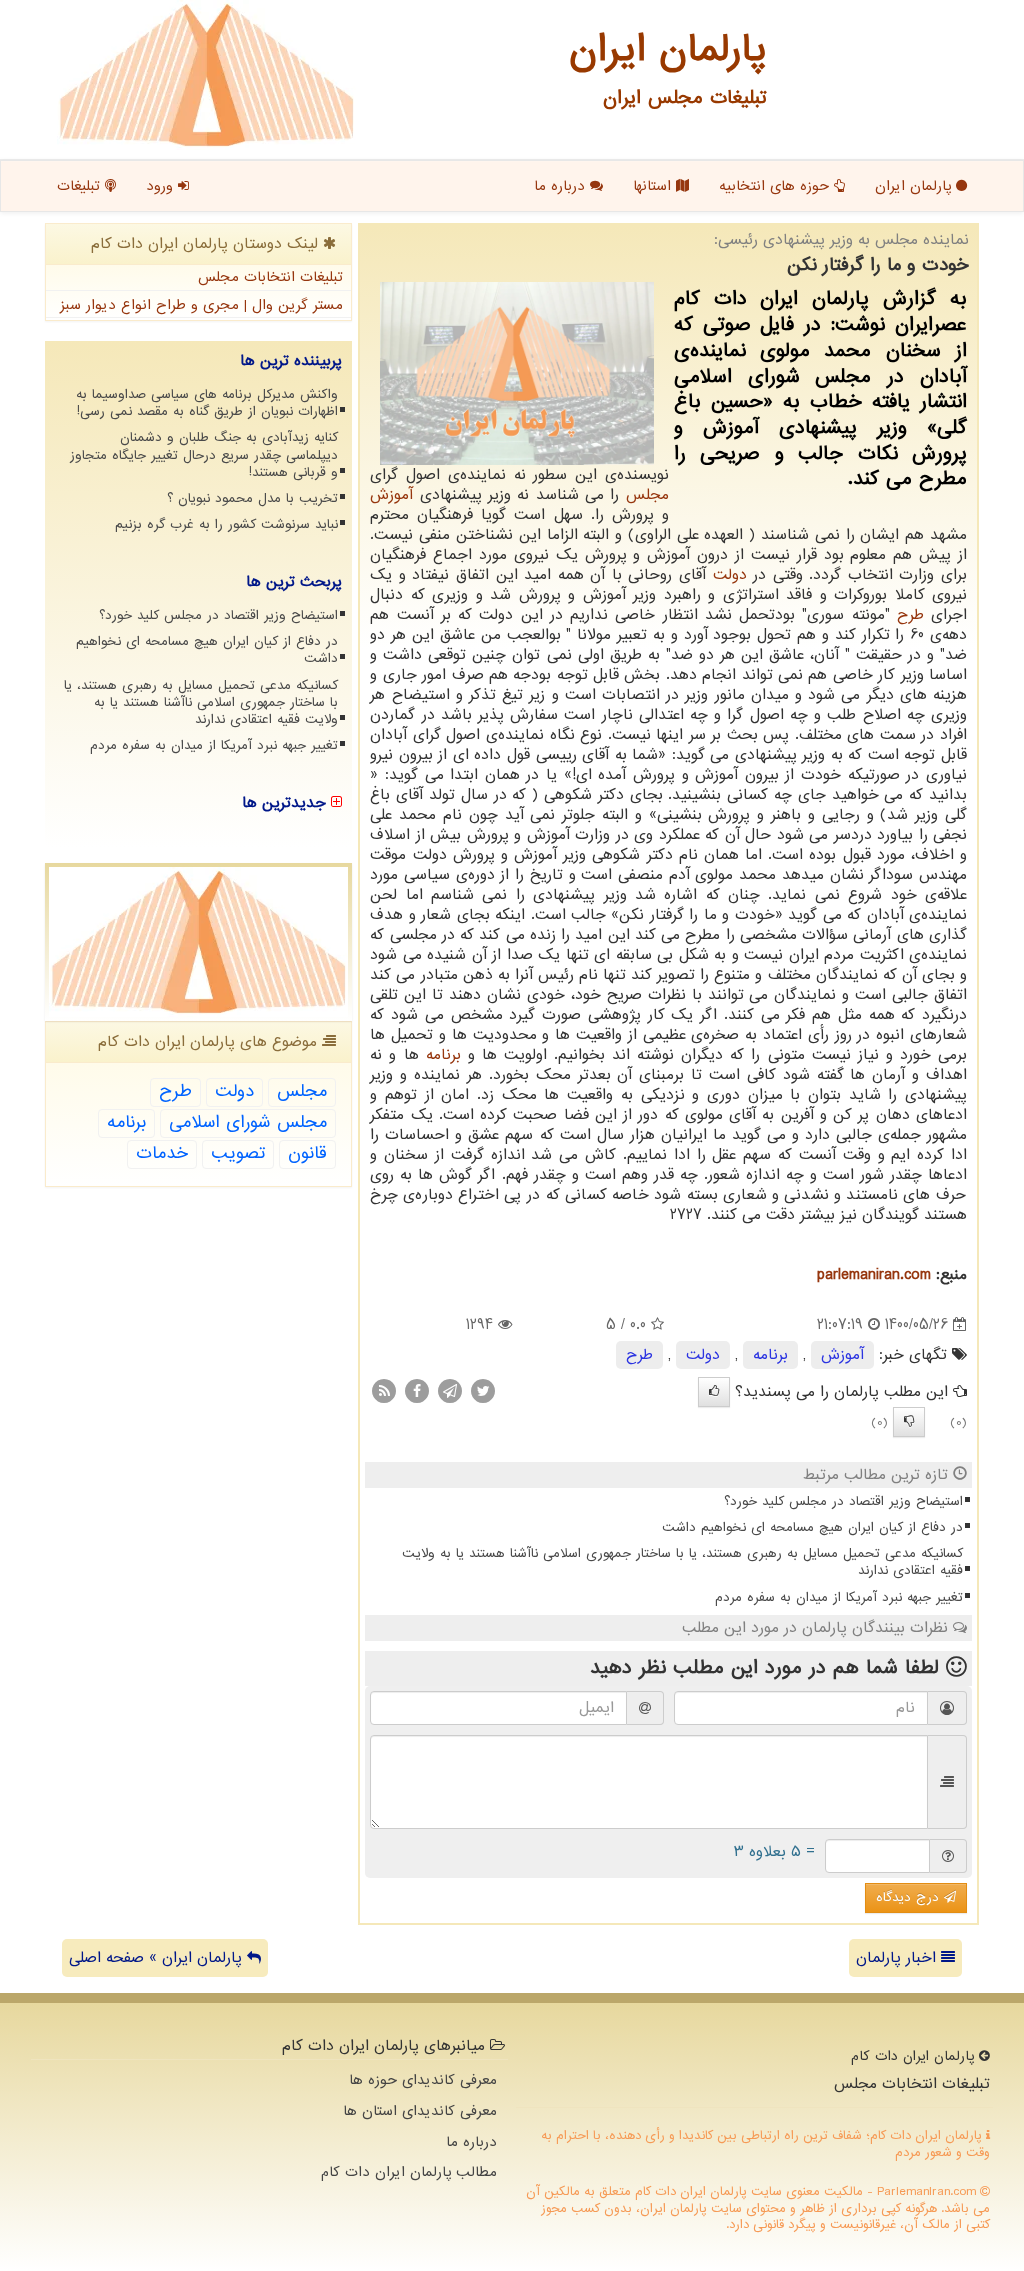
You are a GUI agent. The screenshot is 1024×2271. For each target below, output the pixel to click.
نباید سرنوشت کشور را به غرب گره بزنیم (226, 524)
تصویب (238, 1153)
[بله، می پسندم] (714, 1392)
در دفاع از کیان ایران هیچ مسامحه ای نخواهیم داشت (812, 1527)
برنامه (443, 1055)
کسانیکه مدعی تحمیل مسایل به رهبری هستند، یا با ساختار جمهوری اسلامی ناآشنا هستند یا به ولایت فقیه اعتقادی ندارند (682, 1562)
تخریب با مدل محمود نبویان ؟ (252, 498)
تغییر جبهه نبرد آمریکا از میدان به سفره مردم (839, 1597)
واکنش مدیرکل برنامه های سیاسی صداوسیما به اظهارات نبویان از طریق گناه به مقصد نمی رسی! (207, 403)
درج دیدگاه (910, 1897)
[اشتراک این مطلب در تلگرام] (450, 1391)
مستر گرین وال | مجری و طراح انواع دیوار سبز (201, 305)
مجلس (647, 495)
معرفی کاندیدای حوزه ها (423, 2080)
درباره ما (562, 186)
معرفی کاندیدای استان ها (420, 2111)
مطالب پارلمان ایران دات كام (409, 2172)
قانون (307, 1153)
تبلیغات (81, 186)
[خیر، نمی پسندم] (909, 1422)
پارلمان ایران (915, 186)
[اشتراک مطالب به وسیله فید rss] (384, 1391)
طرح (910, 615)
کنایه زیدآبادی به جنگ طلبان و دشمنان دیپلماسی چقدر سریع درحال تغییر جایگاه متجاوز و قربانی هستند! (204, 454)
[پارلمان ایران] (206, 75)
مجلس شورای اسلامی (248, 1122)
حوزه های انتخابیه (776, 186)
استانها (654, 186)
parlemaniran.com (874, 1275)
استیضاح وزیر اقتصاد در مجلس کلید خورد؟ (843, 1501)
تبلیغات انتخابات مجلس (270, 277)
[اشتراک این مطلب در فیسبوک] (417, 1391)
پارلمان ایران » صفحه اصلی (158, 1958)
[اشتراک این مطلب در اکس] (483, 1391)
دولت (730, 575)
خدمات (162, 1153)
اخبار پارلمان (898, 1958)
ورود (162, 186)
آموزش (391, 495)
